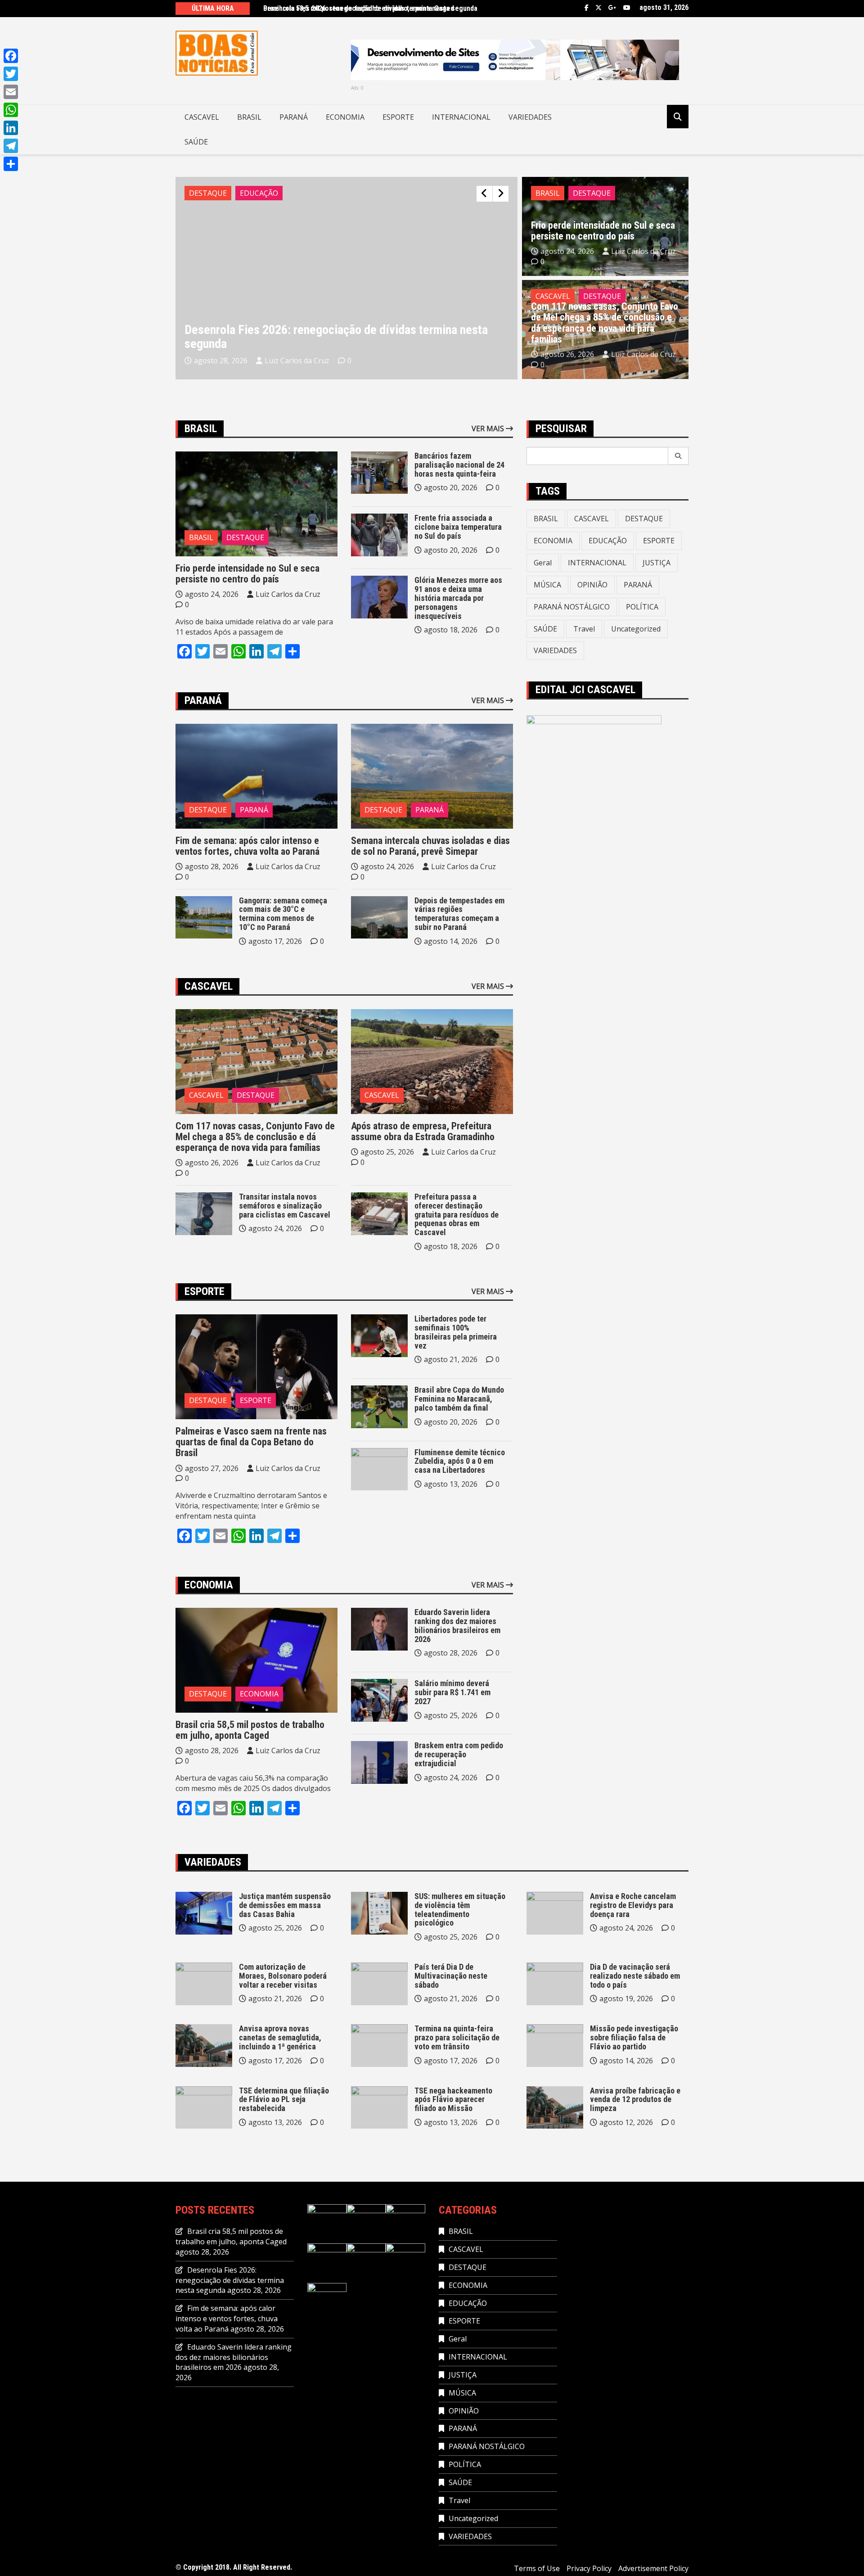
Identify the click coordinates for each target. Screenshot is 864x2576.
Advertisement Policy (653, 2568)
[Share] (11, 164)
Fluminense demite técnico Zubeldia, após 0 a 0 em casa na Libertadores (460, 1461)
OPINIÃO (592, 585)
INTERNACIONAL (461, 117)
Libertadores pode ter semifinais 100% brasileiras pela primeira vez (456, 1332)
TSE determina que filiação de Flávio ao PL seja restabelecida (284, 2100)
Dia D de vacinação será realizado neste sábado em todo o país (635, 1976)
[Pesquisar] (678, 456)
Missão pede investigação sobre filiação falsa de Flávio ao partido (634, 2037)
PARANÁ (294, 117)
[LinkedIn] (11, 128)
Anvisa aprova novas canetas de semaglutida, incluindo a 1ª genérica (280, 2037)
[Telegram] (11, 146)
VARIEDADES (530, 117)
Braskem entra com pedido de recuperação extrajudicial (459, 1754)
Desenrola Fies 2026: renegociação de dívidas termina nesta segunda (336, 337)
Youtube (627, 8)
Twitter (598, 8)
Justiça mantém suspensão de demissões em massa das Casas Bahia (285, 1905)
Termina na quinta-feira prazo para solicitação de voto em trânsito (457, 2037)
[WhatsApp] (11, 110)
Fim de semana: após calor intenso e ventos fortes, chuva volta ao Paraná (247, 846)
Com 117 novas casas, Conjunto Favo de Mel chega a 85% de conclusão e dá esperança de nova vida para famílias (605, 323)
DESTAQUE (208, 193)
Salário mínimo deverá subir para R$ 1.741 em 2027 (452, 1692)
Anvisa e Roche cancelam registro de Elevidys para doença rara (633, 1905)
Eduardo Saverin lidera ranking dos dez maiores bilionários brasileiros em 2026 (457, 1625)
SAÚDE (196, 142)
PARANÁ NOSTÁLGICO (572, 607)
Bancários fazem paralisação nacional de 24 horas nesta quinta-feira (459, 465)
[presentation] (484, 194)
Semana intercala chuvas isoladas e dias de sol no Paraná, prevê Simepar (430, 846)
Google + (612, 8)
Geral (543, 563)
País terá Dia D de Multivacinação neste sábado (451, 1976)
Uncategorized (636, 629)
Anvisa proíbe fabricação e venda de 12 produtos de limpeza (635, 2100)
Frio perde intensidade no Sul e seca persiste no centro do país (603, 231)
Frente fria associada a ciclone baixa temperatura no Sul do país (458, 527)
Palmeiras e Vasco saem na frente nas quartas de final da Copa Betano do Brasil (251, 1442)
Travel (584, 629)
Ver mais (489, 429)
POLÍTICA (642, 607)
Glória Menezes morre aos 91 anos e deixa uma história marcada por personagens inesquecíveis (458, 598)
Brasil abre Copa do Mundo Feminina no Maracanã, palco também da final (459, 1399)
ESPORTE (398, 117)
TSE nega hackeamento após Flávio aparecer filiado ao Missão (453, 2100)
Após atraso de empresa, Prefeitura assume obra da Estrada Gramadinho (423, 1131)
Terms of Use (537, 2568)
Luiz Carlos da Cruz (297, 361)
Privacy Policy (589, 2568)
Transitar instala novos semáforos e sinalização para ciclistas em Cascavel (285, 1206)
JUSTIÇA (657, 563)
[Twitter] (11, 74)
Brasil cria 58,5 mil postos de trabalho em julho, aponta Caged (359, 8)
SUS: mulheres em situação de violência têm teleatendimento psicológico (460, 1909)
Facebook (587, 8)
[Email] (11, 92)
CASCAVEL (202, 117)
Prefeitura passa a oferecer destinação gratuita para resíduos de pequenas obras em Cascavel (457, 1214)
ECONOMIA (345, 117)
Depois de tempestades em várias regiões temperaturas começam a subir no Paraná (459, 914)
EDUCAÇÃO (259, 193)
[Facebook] (11, 56)
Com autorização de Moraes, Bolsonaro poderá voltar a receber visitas (283, 1976)
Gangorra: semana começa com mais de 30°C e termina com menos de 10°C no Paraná (283, 914)
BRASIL (249, 117)
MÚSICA (547, 585)
